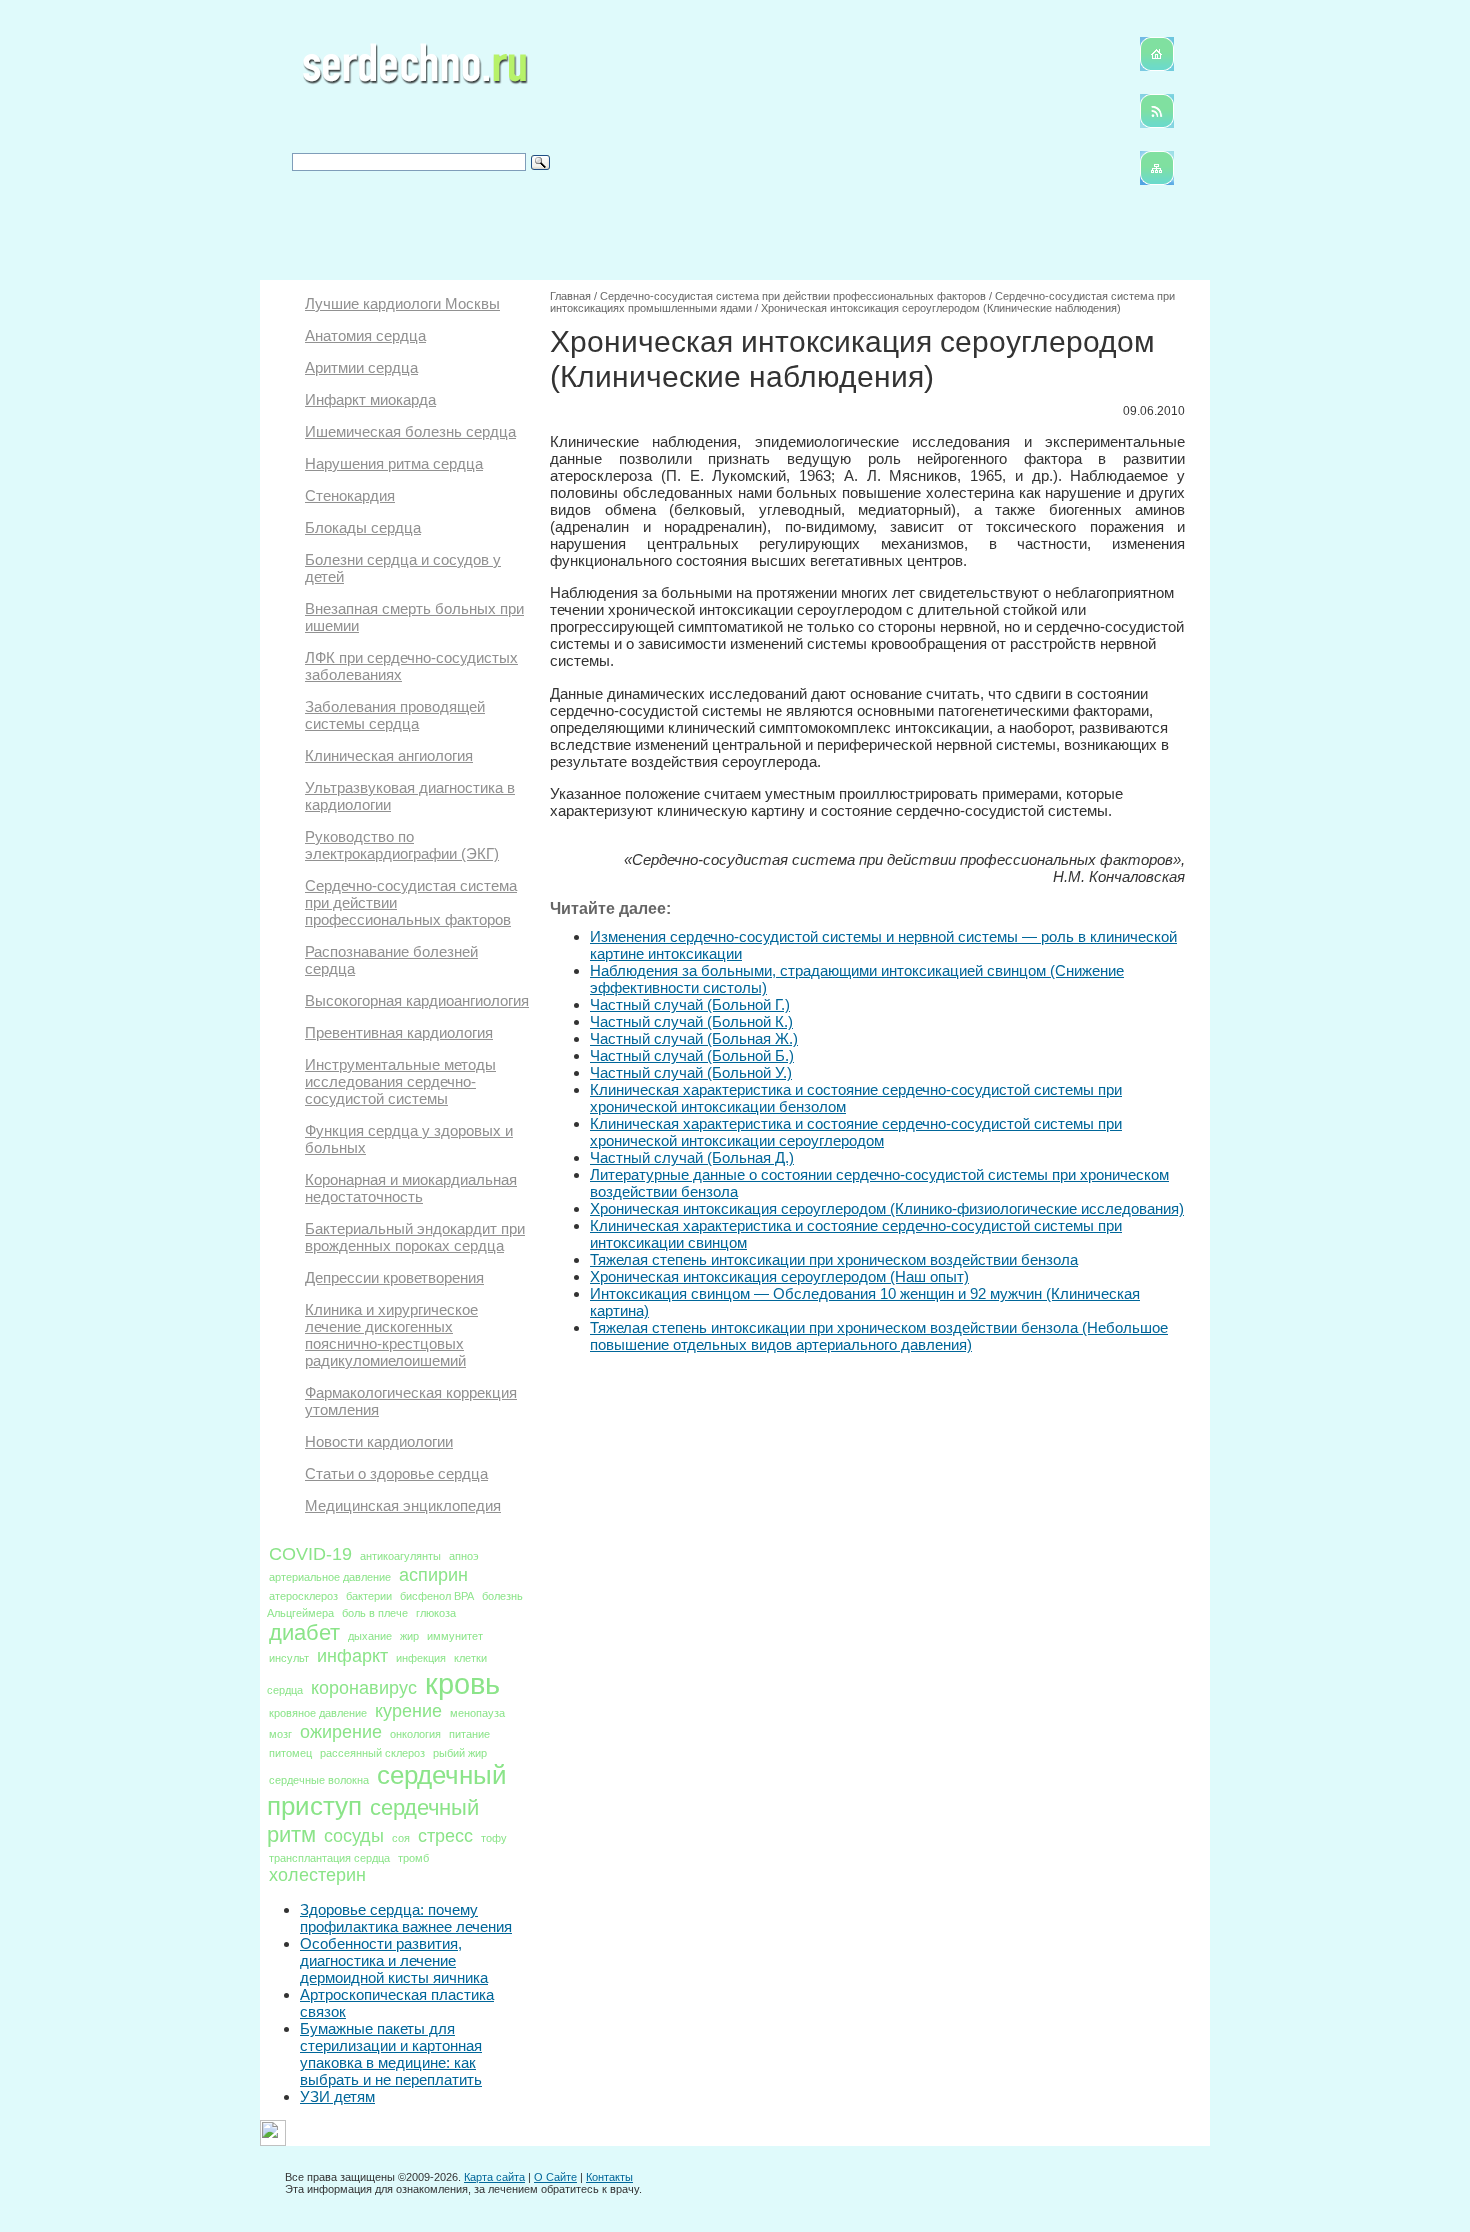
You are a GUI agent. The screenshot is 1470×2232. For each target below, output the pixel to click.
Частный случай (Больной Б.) (692, 1055)
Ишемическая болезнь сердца (410, 431)
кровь (462, 1683)
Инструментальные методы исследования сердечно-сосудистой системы (400, 1081)
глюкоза (436, 1613)
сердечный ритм (373, 1821)
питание (469, 1734)
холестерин (317, 1875)
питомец (290, 1753)
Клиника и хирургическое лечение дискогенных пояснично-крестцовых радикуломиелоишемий (391, 1335)
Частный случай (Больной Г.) (690, 1004)
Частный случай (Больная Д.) (692, 1157)
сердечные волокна (319, 1780)
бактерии (369, 1596)
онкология (415, 1734)
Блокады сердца (363, 527)
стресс (445, 1836)
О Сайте (555, 2177)
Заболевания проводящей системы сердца (395, 715)
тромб (413, 1858)
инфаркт (352, 1656)
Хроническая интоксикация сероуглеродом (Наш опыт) (779, 1276)
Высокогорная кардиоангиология (417, 1000)
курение (408, 1711)
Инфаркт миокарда (370, 399)
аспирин (433, 1575)
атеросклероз (303, 1596)
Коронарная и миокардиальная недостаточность (411, 1188)
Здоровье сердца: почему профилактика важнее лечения (406, 1918)
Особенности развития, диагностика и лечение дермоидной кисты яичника (394, 1960)
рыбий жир (460, 1753)
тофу (494, 1838)
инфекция (421, 1658)
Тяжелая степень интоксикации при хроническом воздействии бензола (834, 1259)
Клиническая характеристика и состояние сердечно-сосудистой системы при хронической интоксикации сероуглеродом (856, 1132)
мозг (280, 1734)
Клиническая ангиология (389, 755)
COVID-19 (310, 1554)
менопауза (477, 1713)
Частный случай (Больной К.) (691, 1021)
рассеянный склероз (372, 1753)
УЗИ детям (337, 2096)
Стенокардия (350, 495)
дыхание (370, 1636)
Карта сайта (494, 2177)
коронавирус (364, 1688)
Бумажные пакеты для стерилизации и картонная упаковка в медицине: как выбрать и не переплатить (391, 2054)
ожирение (341, 1732)
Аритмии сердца (361, 367)
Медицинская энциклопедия (403, 1505)
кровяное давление (318, 1713)
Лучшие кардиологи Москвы (402, 303)
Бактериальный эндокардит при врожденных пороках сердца (415, 1237)
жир (409, 1636)
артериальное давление (330, 1577)
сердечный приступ (387, 1790)
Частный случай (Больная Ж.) (694, 1038)
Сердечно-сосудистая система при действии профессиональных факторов (793, 296)
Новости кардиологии (379, 1441)
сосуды (354, 1836)
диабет (304, 1632)
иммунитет (455, 1636)
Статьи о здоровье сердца (396, 1473)
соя (401, 1838)
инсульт (289, 1658)
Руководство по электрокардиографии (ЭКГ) (402, 845)
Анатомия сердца (365, 335)
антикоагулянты (400, 1556)
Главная (570, 296)
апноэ (464, 1556)
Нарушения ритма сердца (394, 463)
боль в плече (375, 1613)
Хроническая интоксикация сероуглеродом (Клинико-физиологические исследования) (887, 1208)
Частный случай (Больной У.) (691, 1072)
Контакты (609, 2177)
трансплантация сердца (329, 1858)
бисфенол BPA (437, 1596)
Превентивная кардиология (399, 1032)
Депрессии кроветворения (394, 1277)
